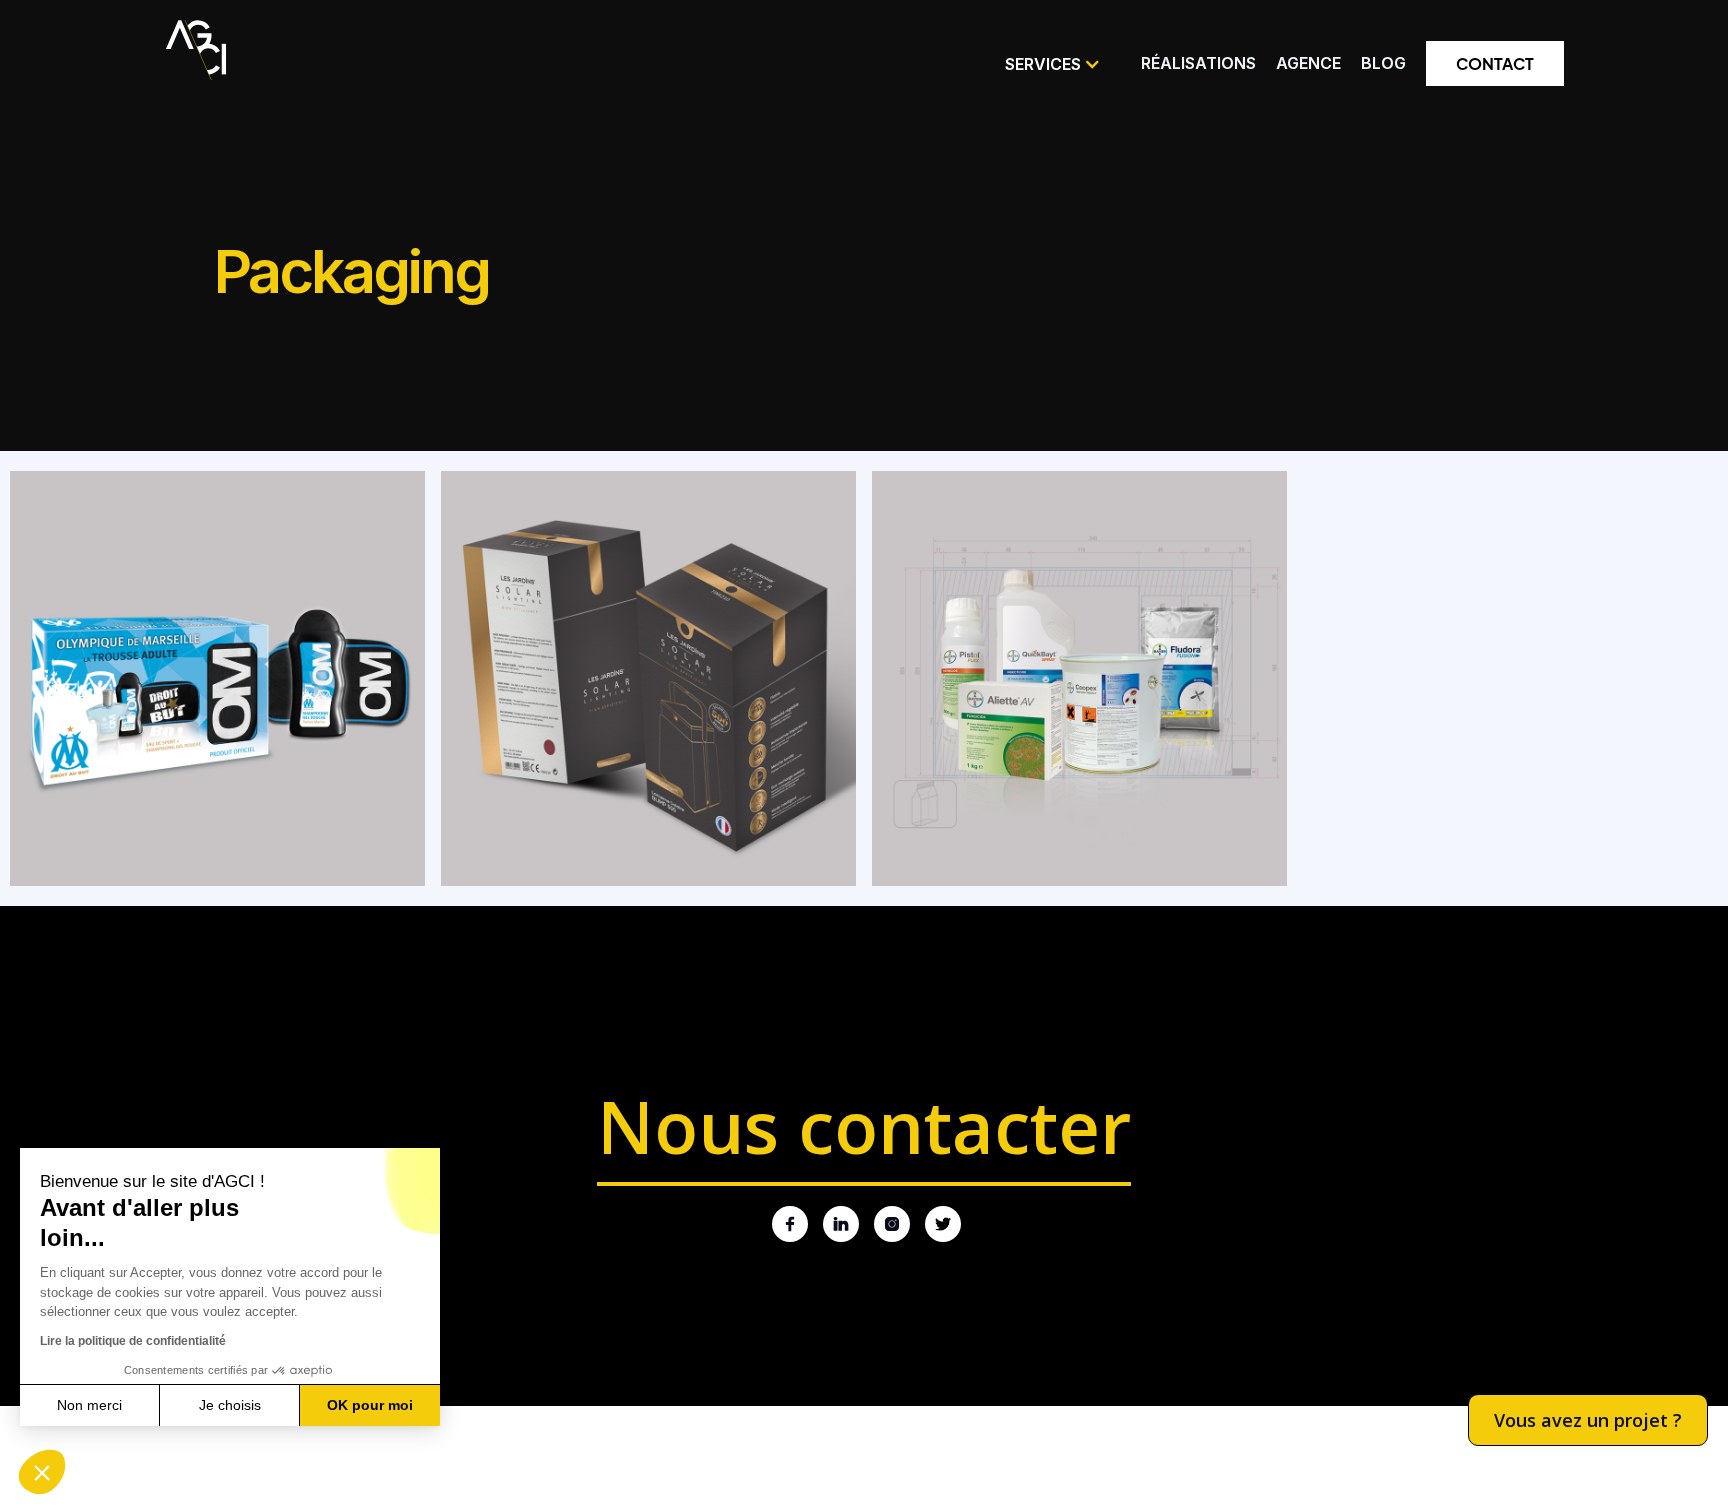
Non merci (89, 1405)
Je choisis (230, 1405)
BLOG (1383, 63)
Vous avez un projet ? (1588, 1420)
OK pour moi (370, 1405)
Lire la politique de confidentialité (133, 1341)
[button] (1053, 63)
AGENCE (1308, 63)
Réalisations (1198, 63)
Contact (1495, 63)
